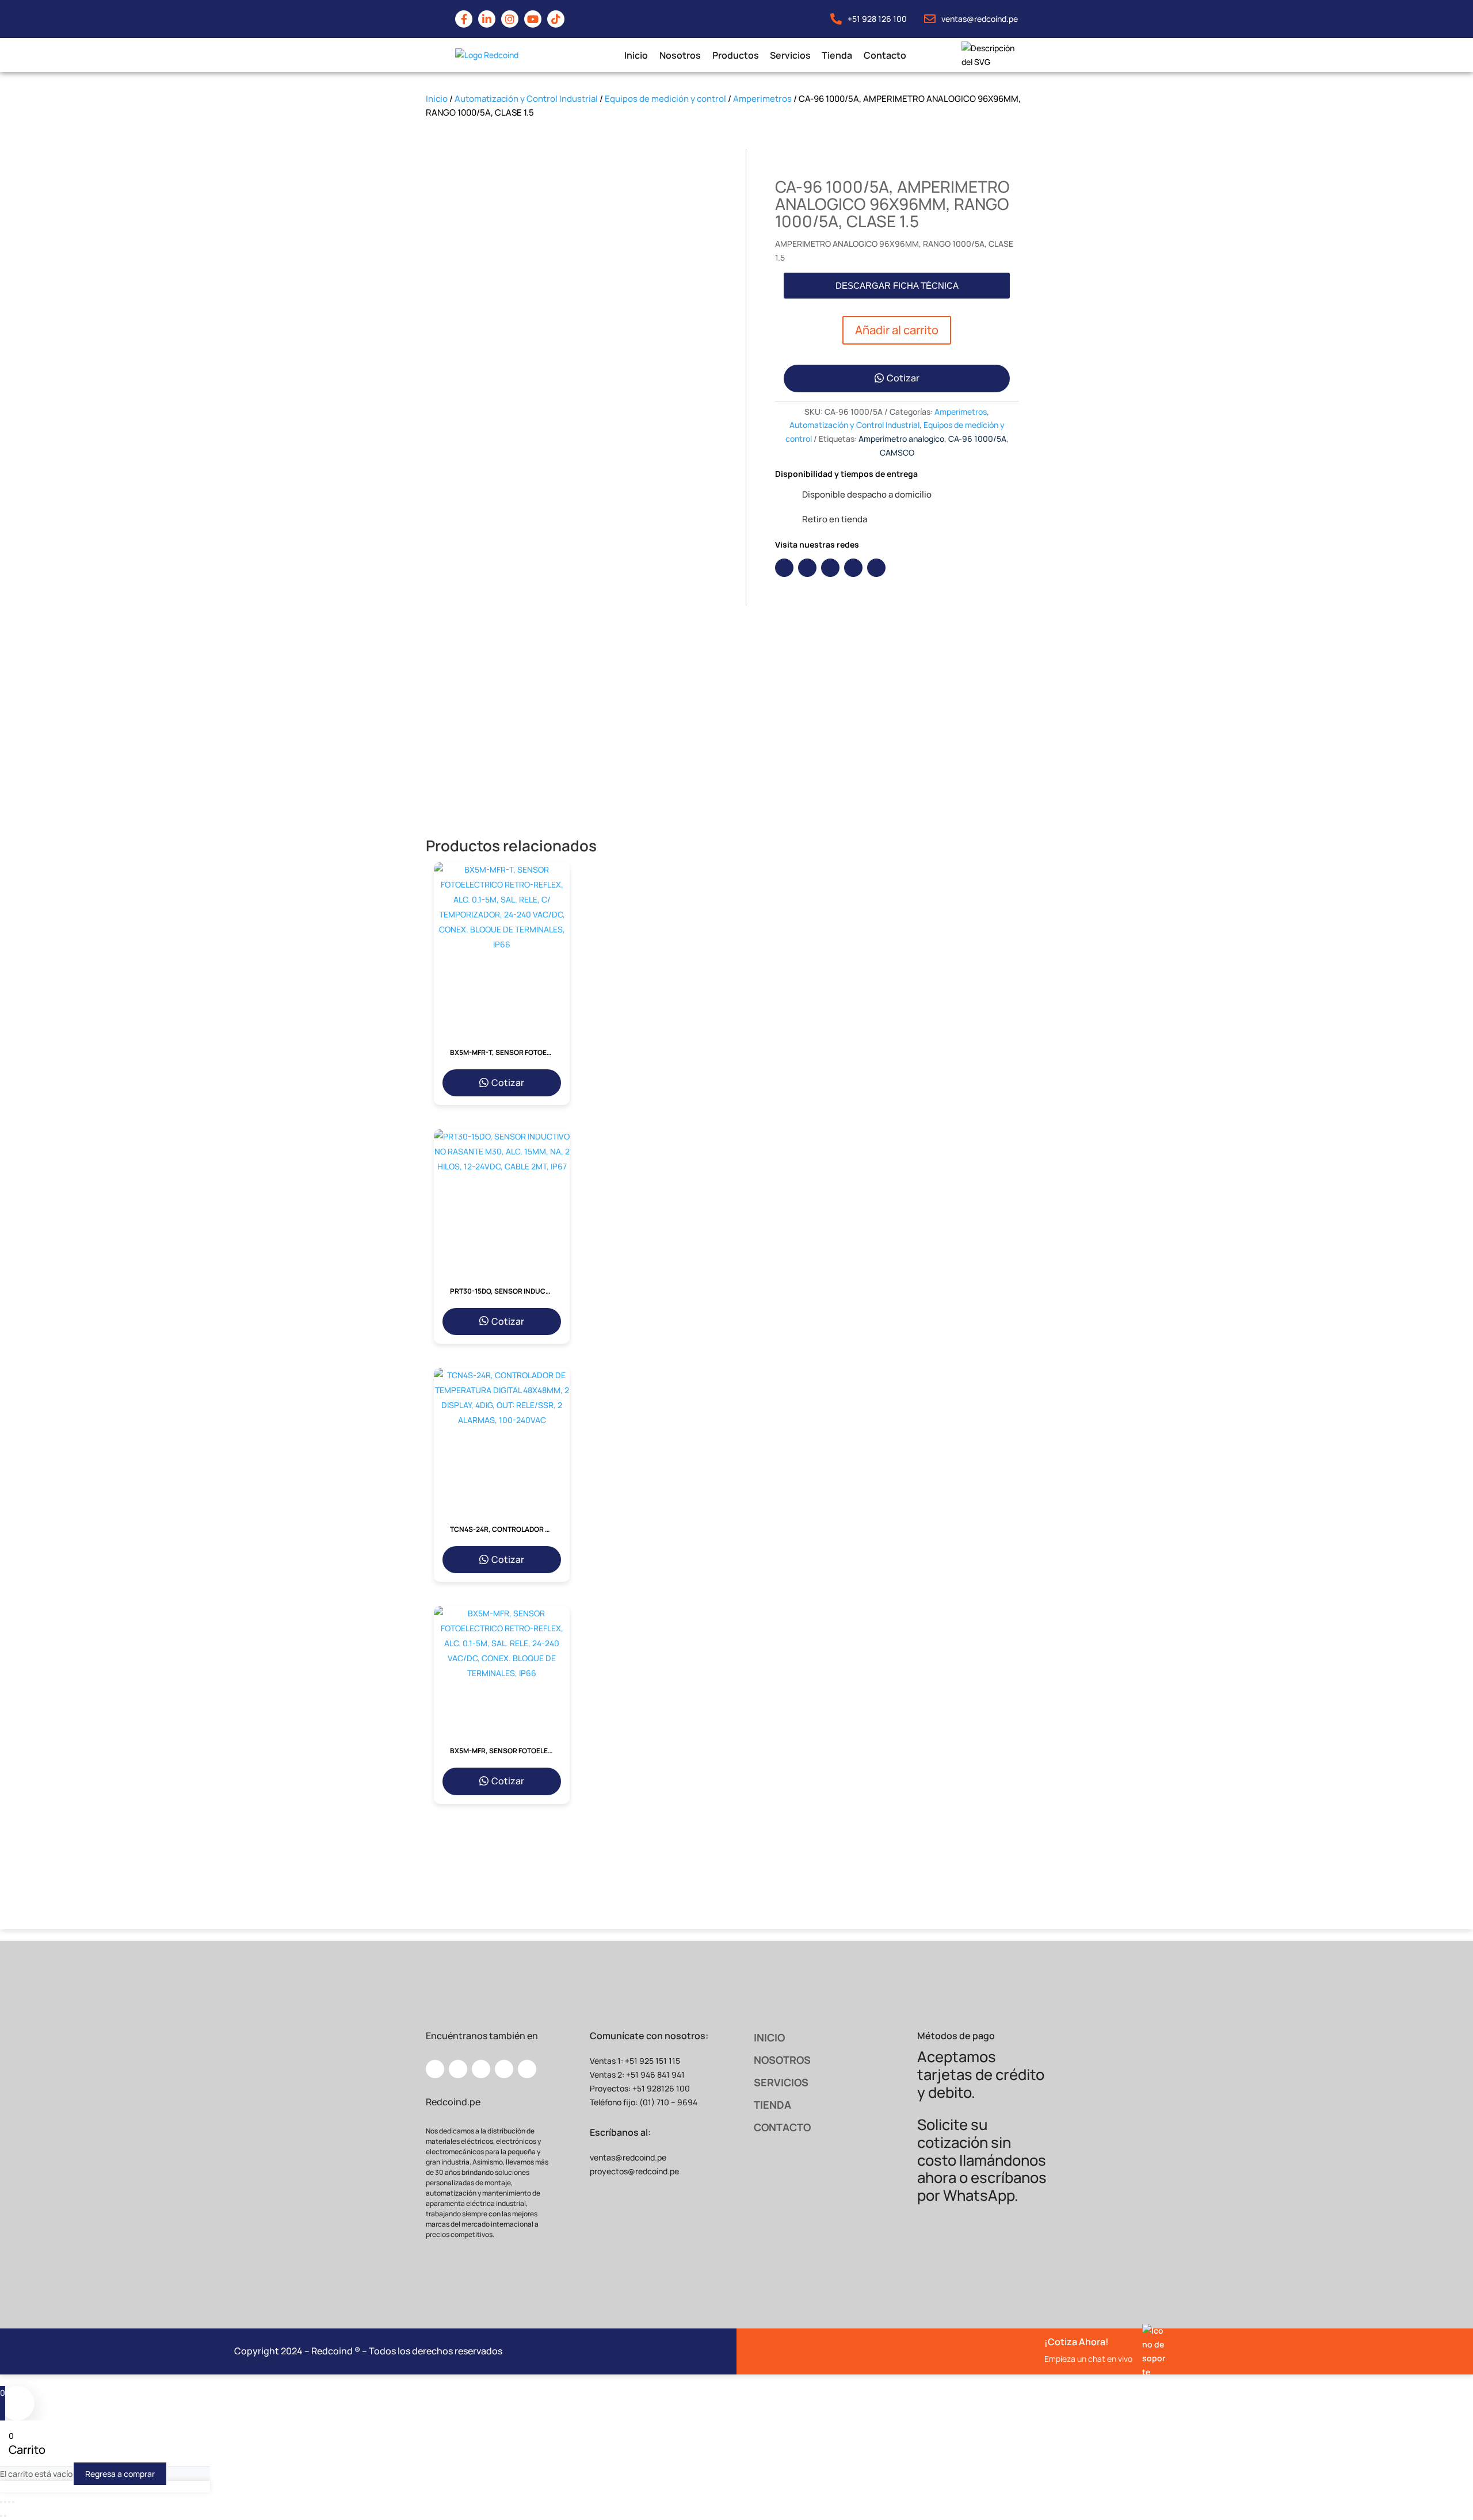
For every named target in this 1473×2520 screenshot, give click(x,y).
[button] (897, 286)
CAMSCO (897, 452)
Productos (735, 55)
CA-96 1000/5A (977, 439)
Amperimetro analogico (901, 439)
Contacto (884, 55)
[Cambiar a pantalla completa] (5, 2502)
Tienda (837, 55)
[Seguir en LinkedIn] (807, 568)
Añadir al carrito (897, 330)
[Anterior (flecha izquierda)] (1, 2516)
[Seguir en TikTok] (876, 568)
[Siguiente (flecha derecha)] (5, 2516)
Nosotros (680, 55)
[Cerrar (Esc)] (13, 2502)
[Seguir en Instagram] (830, 568)
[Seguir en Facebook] (784, 568)
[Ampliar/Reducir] (1, 2502)
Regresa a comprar (120, 2474)
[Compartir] (9, 2502)
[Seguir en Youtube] (853, 568)
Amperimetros (762, 99)
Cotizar (903, 378)
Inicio (636, 55)
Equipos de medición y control (665, 99)
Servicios (790, 55)
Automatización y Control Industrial (526, 99)
